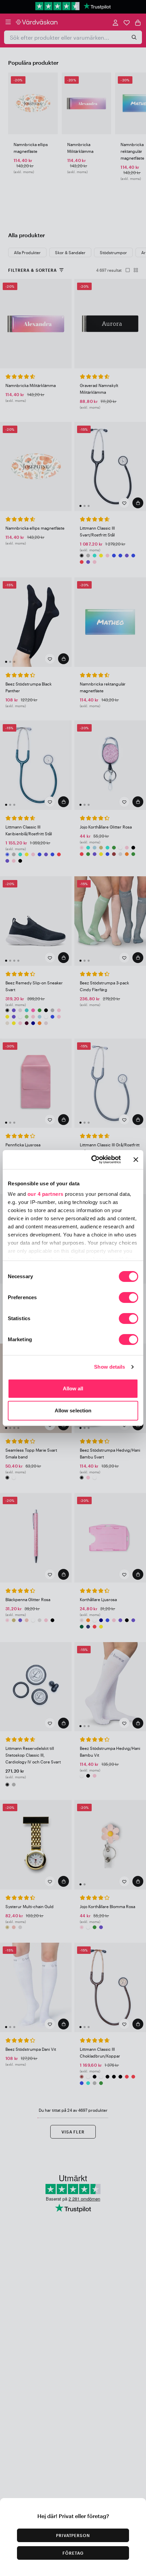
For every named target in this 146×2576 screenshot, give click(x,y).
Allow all (73, 1388)
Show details (109, 1367)
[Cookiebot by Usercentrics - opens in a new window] (92, 1160)
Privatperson (73, 2535)
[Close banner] (136, 1160)
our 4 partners (45, 1194)
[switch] (129, 1298)
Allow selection (73, 1410)
